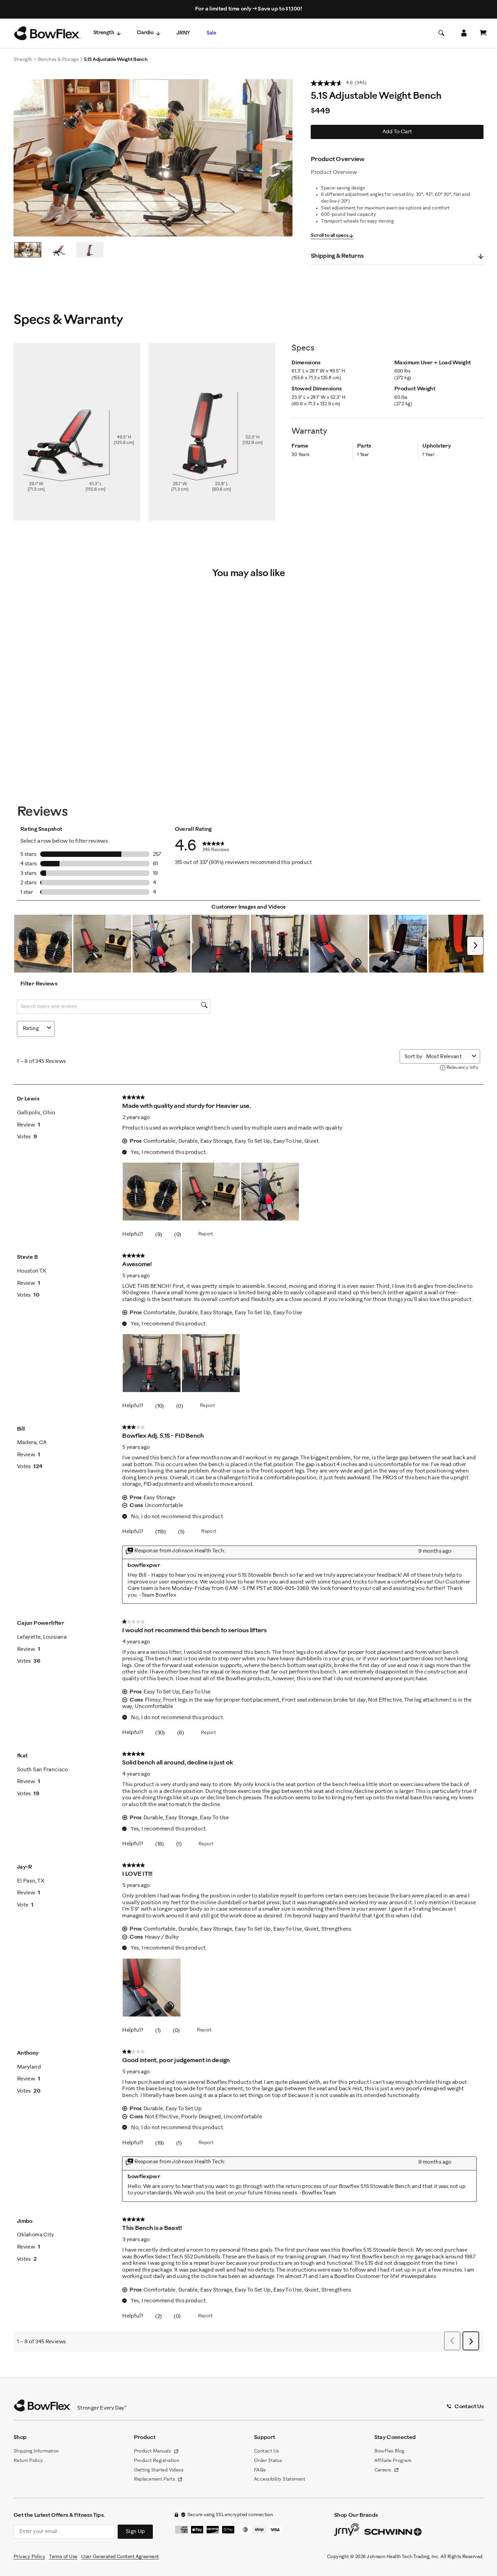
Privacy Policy (29, 2557)
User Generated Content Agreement (120, 2557)
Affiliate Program (393, 2461)
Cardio (145, 33)
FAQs (260, 2470)
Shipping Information (36, 2451)
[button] (43, 944)
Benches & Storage (58, 60)
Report (206, 1234)
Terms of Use (63, 2557)
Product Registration (157, 2461)
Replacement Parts (158, 2480)
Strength (104, 33)
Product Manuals (156, 2452)
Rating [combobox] (31, 1029)
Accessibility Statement (279, 2479)
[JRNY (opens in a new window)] (347, 2531)
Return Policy (28, 2461)
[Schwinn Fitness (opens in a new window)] (394, 2533)
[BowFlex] (47, 33)
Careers (387, 2471)
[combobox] (448, 1057)
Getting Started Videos (159, 2470)
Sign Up (135, 2532)
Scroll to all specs (329, 236)
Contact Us (266, 2451)
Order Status (268, 2461)
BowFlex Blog (389, 2451)
